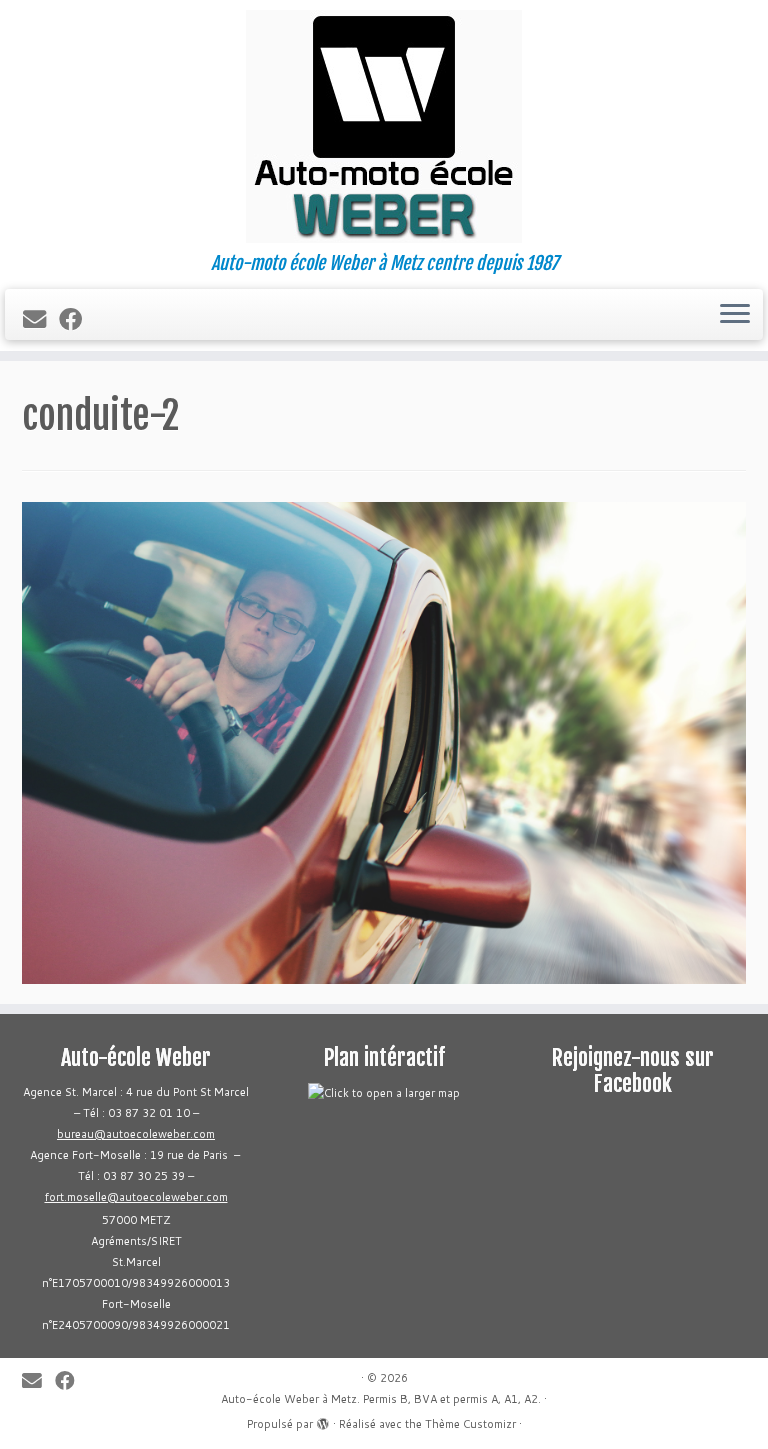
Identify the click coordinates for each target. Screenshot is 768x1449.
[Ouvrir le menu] (735, 315)
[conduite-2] (384, 740)
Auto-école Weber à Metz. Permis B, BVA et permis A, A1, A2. (381, 1399)
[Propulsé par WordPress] (323, 1420)
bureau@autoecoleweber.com (136, 1134)
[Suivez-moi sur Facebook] (77, 319)
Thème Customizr (470, 1424)
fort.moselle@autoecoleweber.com (136, 1197)
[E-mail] (41, 319)
